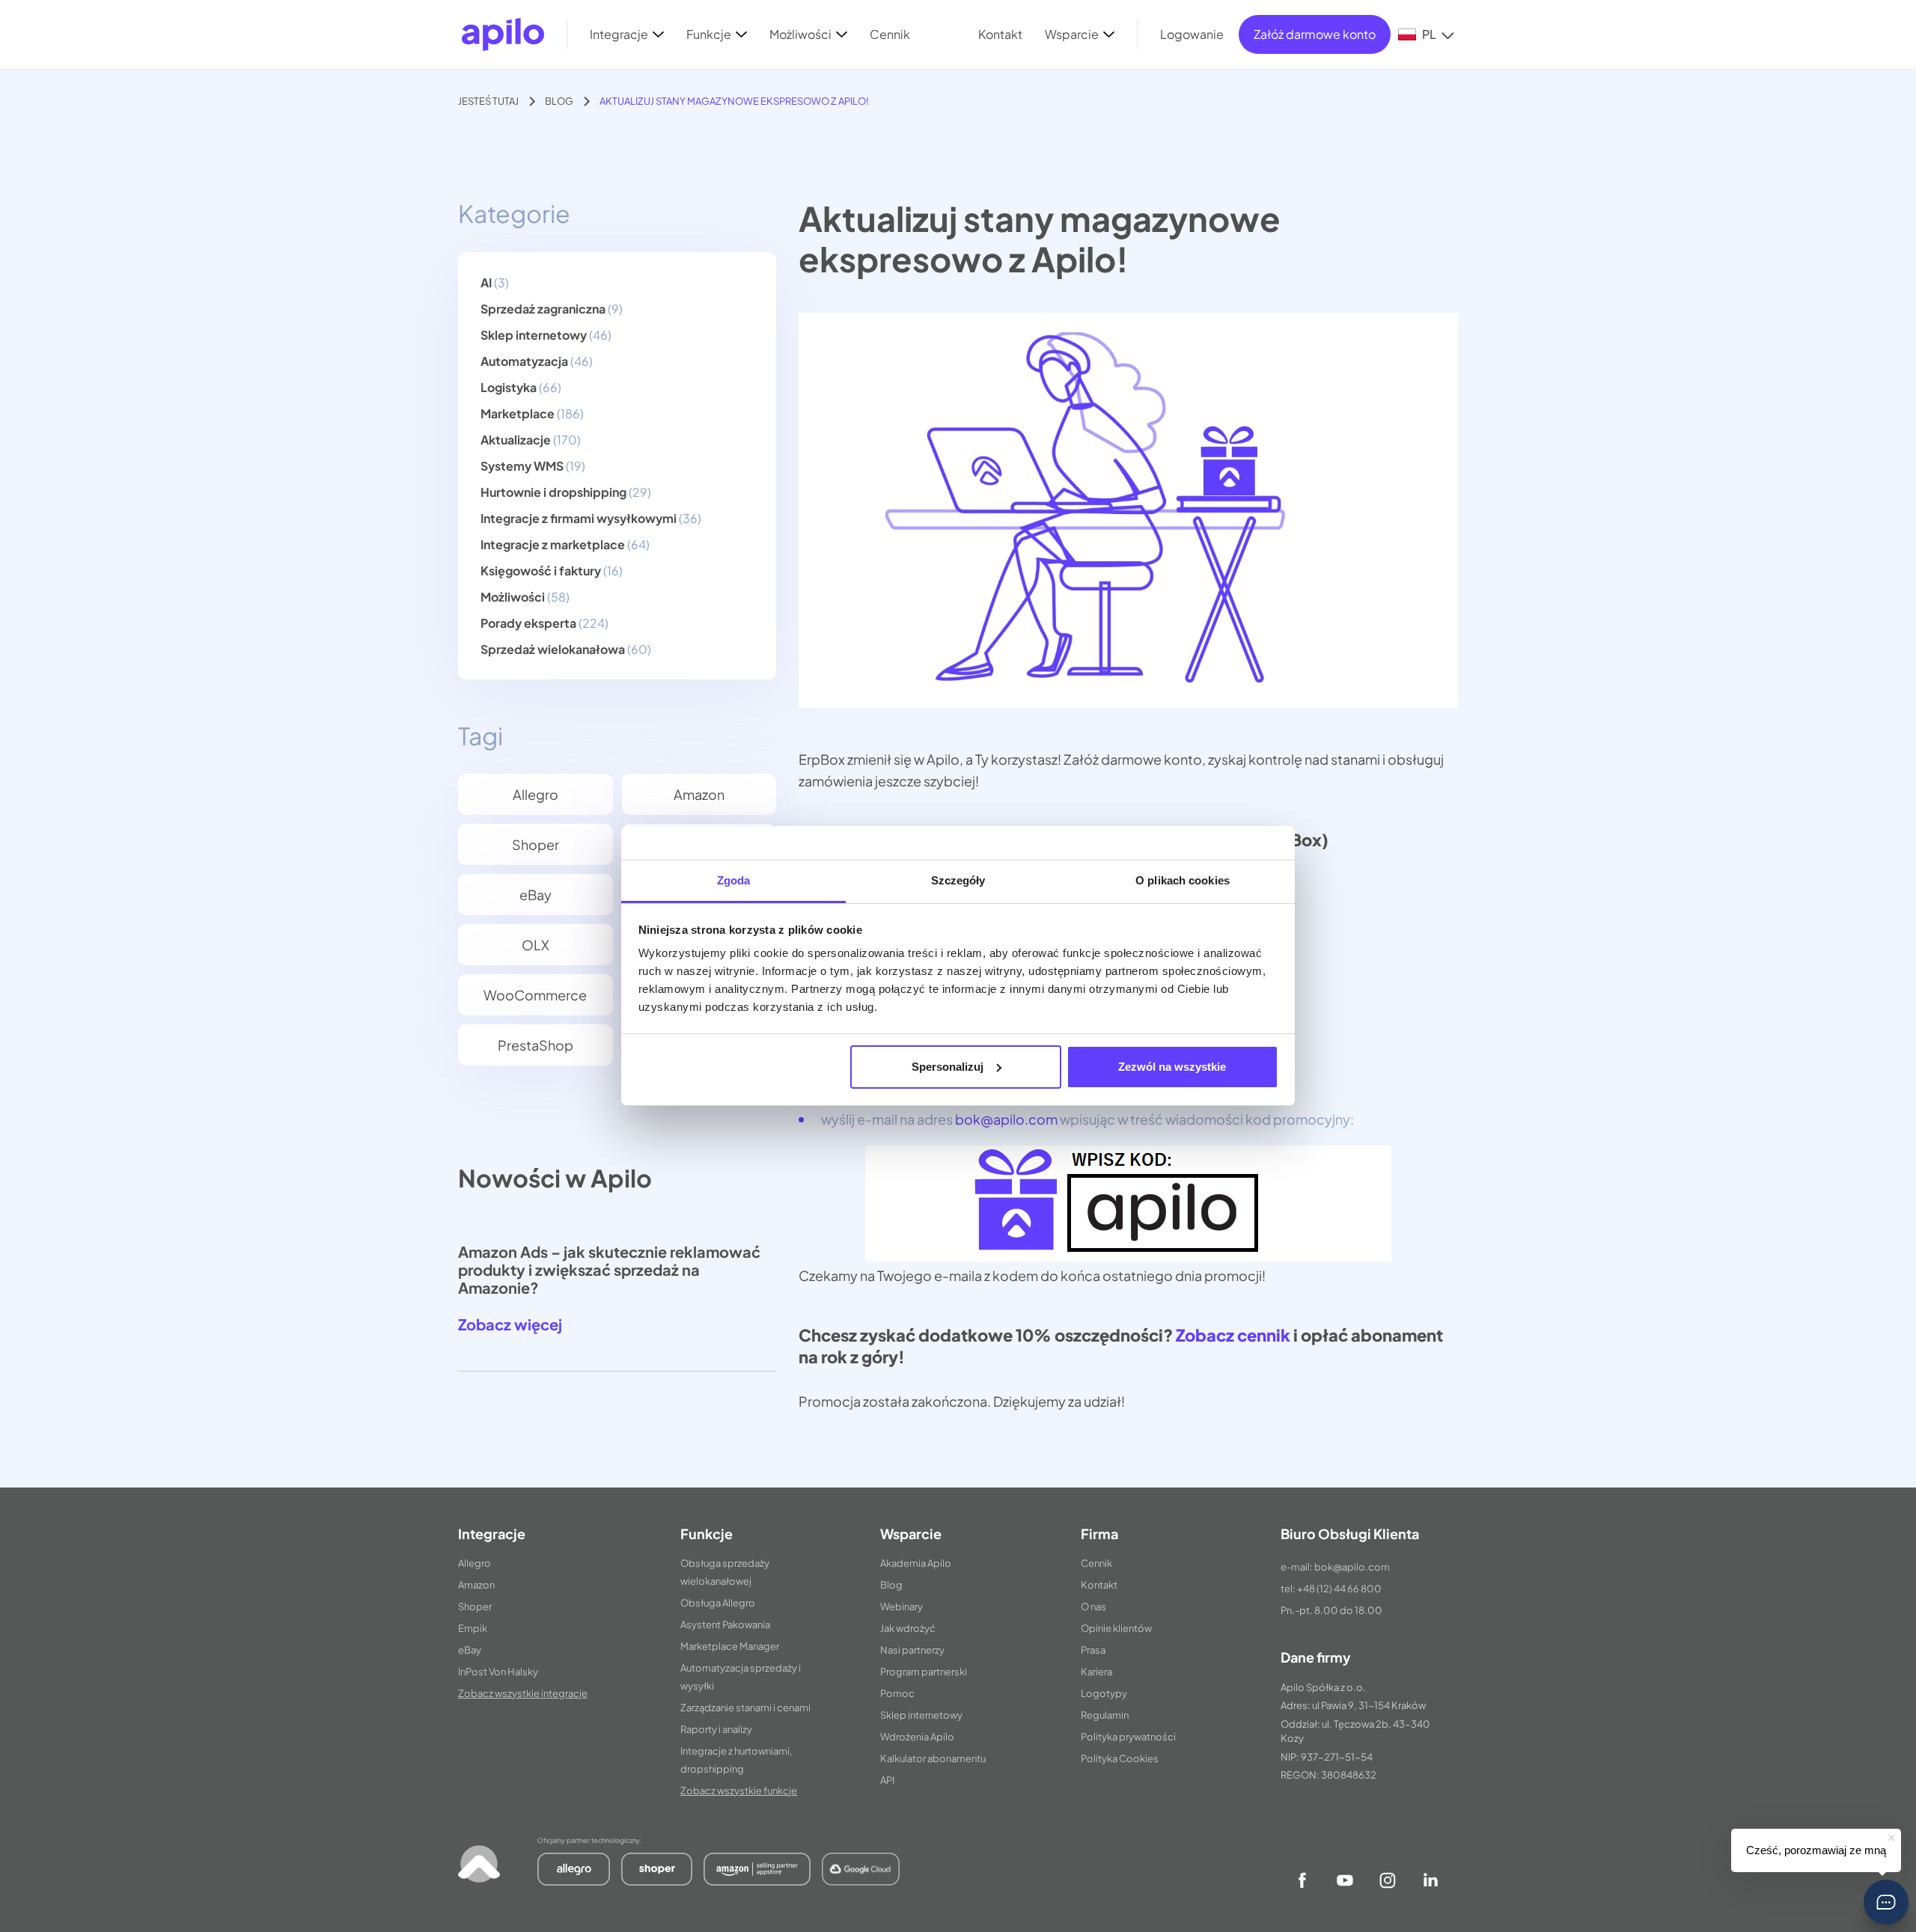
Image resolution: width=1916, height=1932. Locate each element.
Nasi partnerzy (912, 1650)
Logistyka (509, 387)
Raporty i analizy (716, 1729)
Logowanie (1192, 34)
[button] (1886, 1902)
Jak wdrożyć (908, 1628)
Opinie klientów (1116, 1628)
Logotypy (1104, 1693)
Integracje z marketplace (553, 544)
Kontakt (1099, 1585)
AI (486, 282)
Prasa (1093, 1650)
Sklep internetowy (534, 335)
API (887, 1780)
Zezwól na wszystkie (1172, 1067)
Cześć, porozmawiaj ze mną (1816, 1850)
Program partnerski (924, 1672)
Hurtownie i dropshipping (553, 492)
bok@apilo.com (1006, 1119)
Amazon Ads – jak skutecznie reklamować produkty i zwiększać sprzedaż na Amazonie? (609, 1269)
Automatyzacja (524, 361)
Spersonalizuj (948, 1067)
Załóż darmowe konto (1315, 34)
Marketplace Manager (730, 1646)
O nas (1093, 1607)
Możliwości (513, 597)
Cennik (1096, 1563)
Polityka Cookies (1120, 1758)
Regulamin (1105, 1715)
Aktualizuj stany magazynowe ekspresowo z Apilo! (734, 101)
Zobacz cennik (1233, 1335)
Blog (559, 101)
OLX (536, 945)
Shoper (536, 844)
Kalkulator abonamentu (933, 1758)
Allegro (536, 794)
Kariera (1096, 1672)
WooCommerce (535, 995)
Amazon (699, 794)
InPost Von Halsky (498, 1672)
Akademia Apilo (916, 1563)
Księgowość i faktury (541, 571)
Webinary (901, 1607)
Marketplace (518, 413)
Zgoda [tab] (734, 880)
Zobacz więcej (510, 1324)
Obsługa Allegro (718, 1603)
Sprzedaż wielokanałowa (553, 649)
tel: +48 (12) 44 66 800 (1331, 1589)
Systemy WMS (522, 466)
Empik (473, 1628)
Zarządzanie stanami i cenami (745, 1708)
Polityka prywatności (1128, 1737)
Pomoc (897, 1693)
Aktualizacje (516, 440)
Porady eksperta (528, 623)
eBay (536, 895)
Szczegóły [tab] (958, 880)
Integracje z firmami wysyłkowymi (579, 518)
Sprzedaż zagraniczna (543, 309)
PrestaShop (536, 1045)
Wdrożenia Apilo (917, 1737)
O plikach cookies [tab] (1183, 880)
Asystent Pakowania (725, 1624)
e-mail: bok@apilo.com (1335, 1567)
